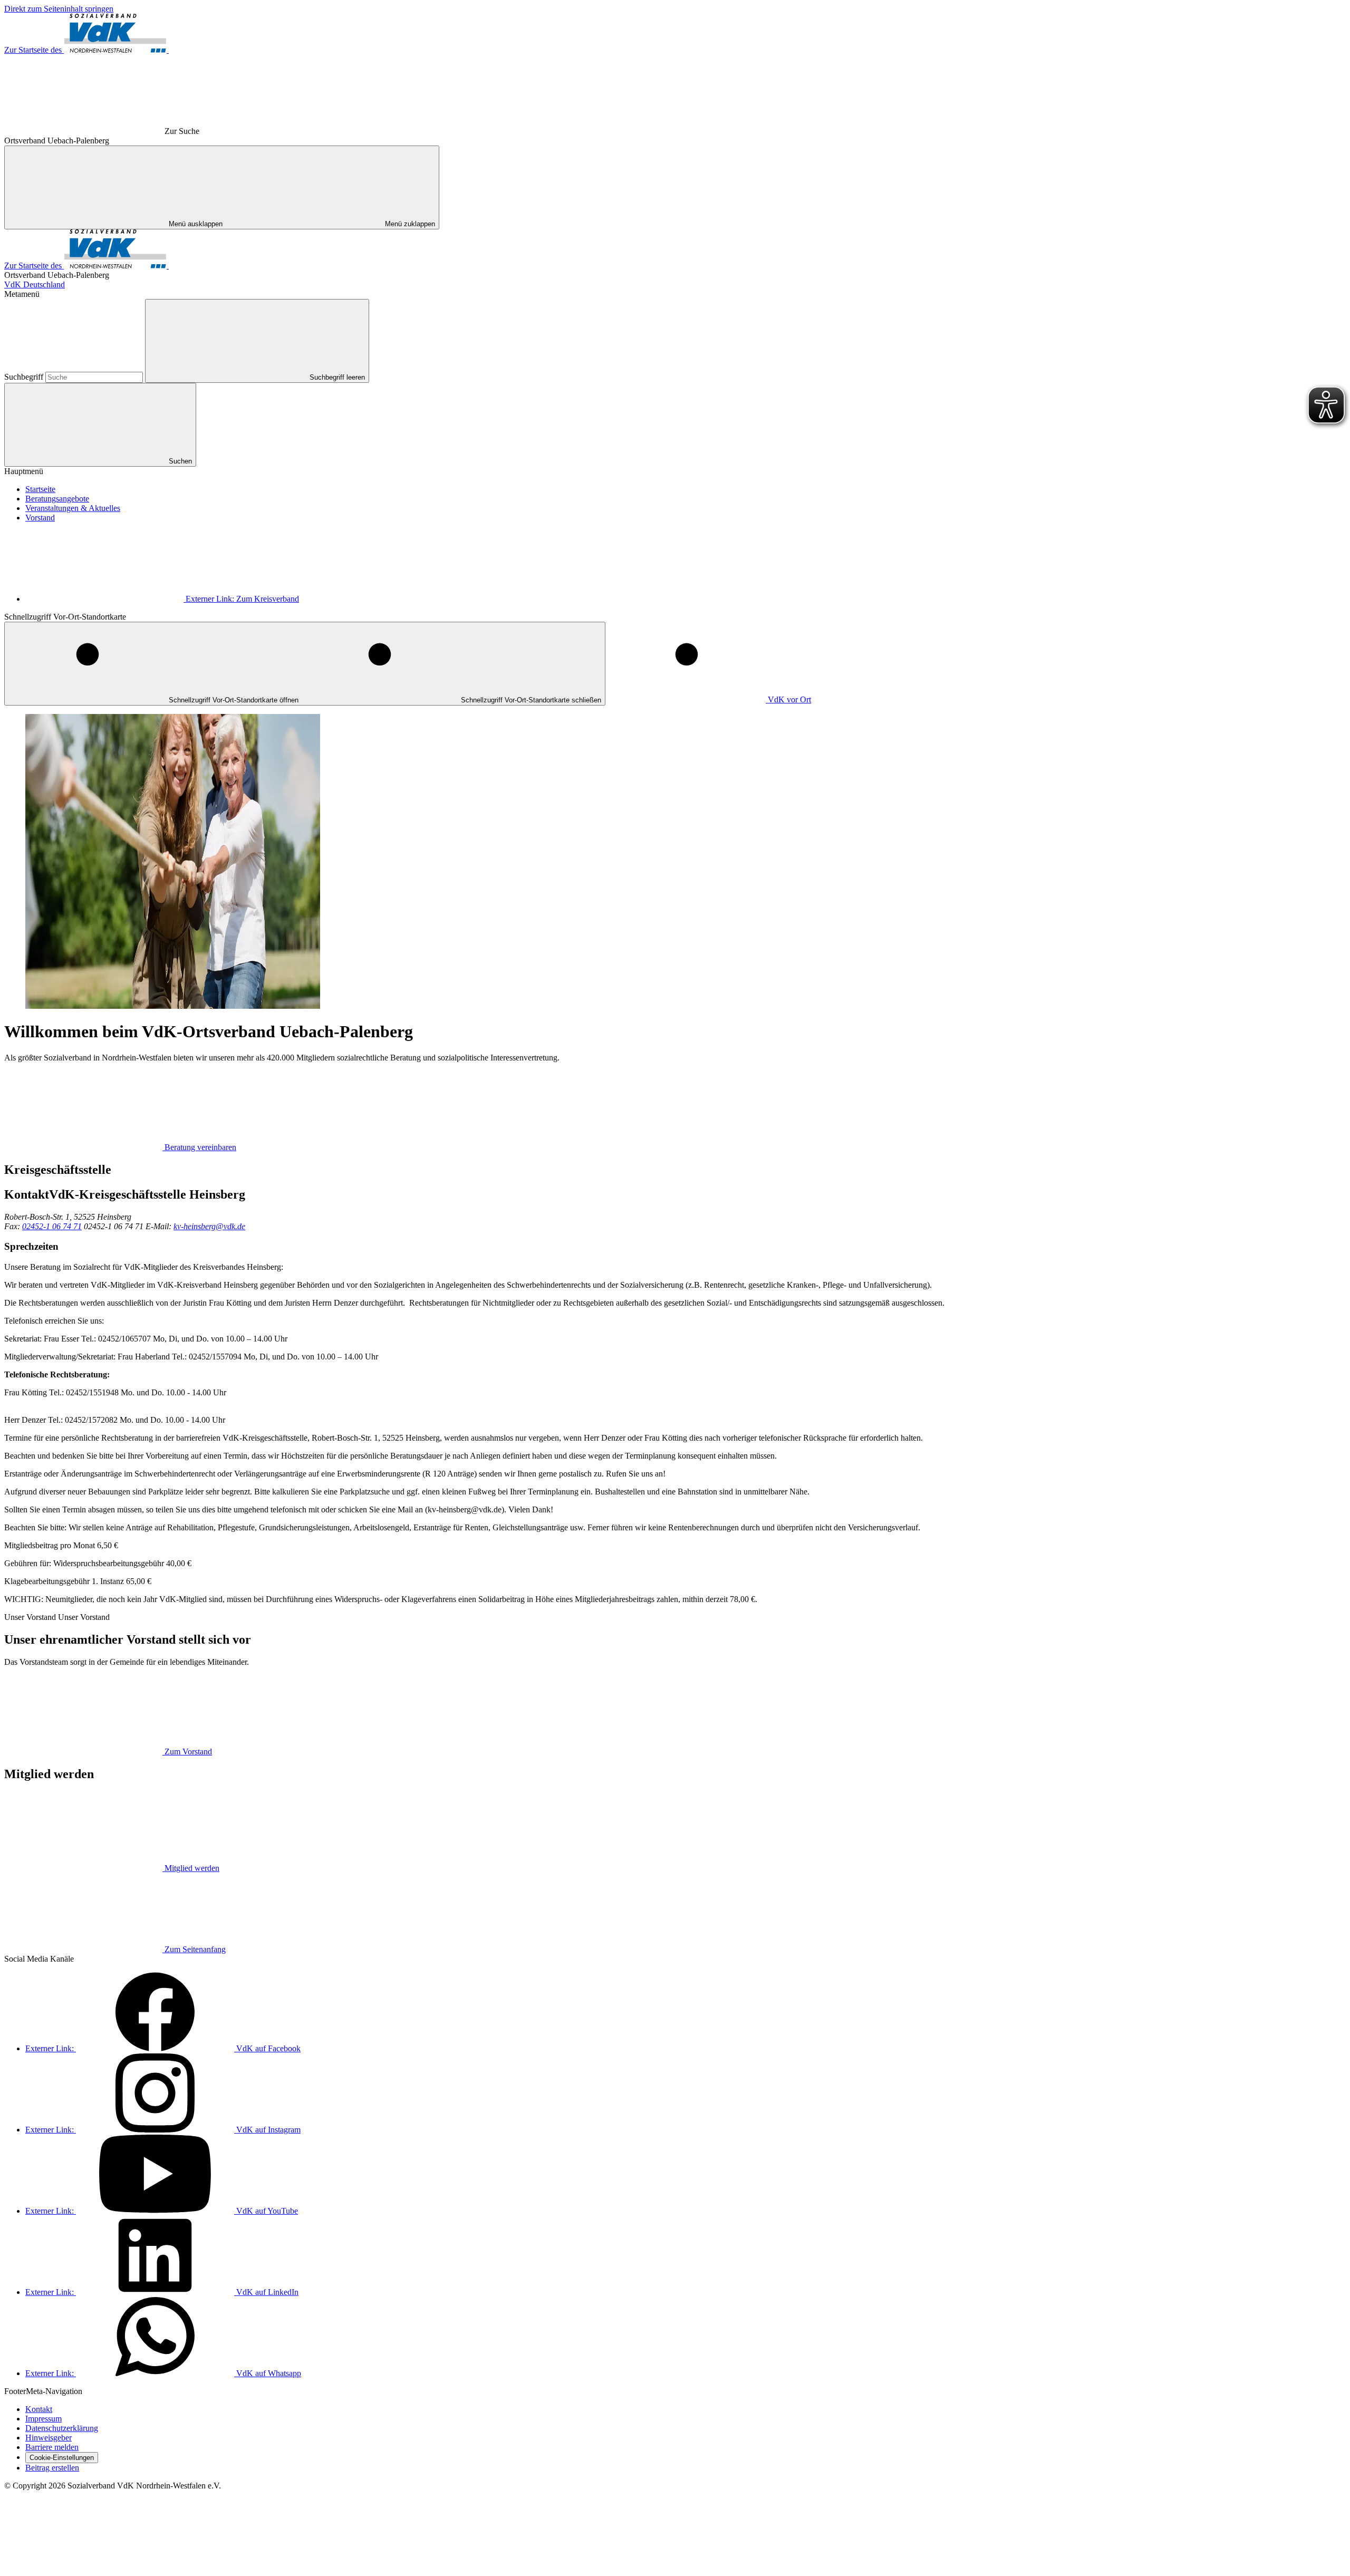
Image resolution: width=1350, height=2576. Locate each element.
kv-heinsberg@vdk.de (209, 1226)
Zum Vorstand (188, 1752)
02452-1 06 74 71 (52, 1226)
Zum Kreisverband (242, 599)
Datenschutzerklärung (62, 2428)
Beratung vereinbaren (200, 1147)
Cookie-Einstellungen (62, 2458)
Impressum (44, 2419)
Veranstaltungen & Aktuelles (73, 508)
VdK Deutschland (35, 284)
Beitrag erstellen (52, 2468)
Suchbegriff (25, 377)
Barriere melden (52, 2447)
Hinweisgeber (49, 2438)
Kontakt (39, 2409)
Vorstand (40, 518)
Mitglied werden (192, 1868)
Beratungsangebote (57, 499)
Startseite (40, 489)
